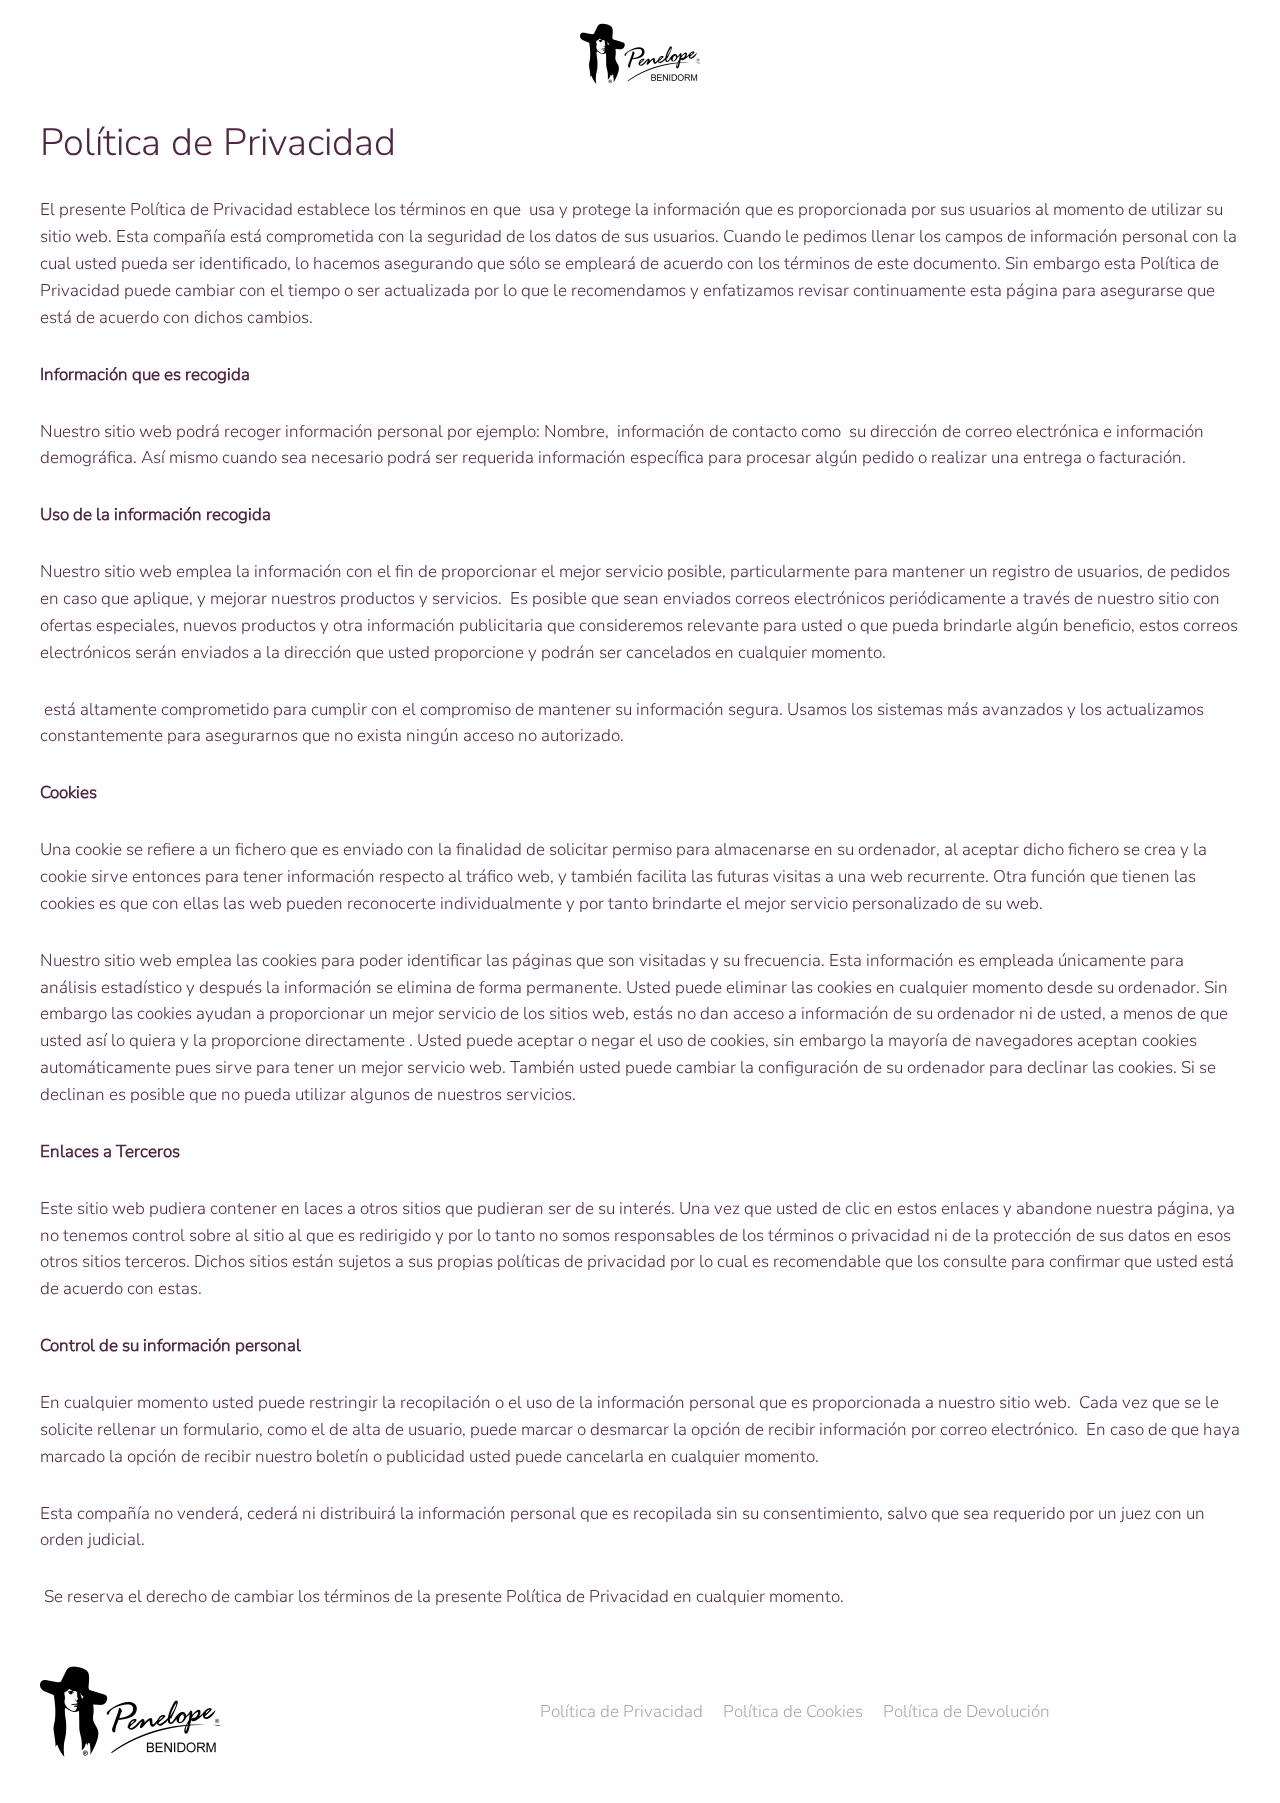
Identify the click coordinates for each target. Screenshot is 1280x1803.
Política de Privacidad (621, 1711)
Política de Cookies (793, 1711)
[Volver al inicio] (640, 54)
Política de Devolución (966, 1711)
